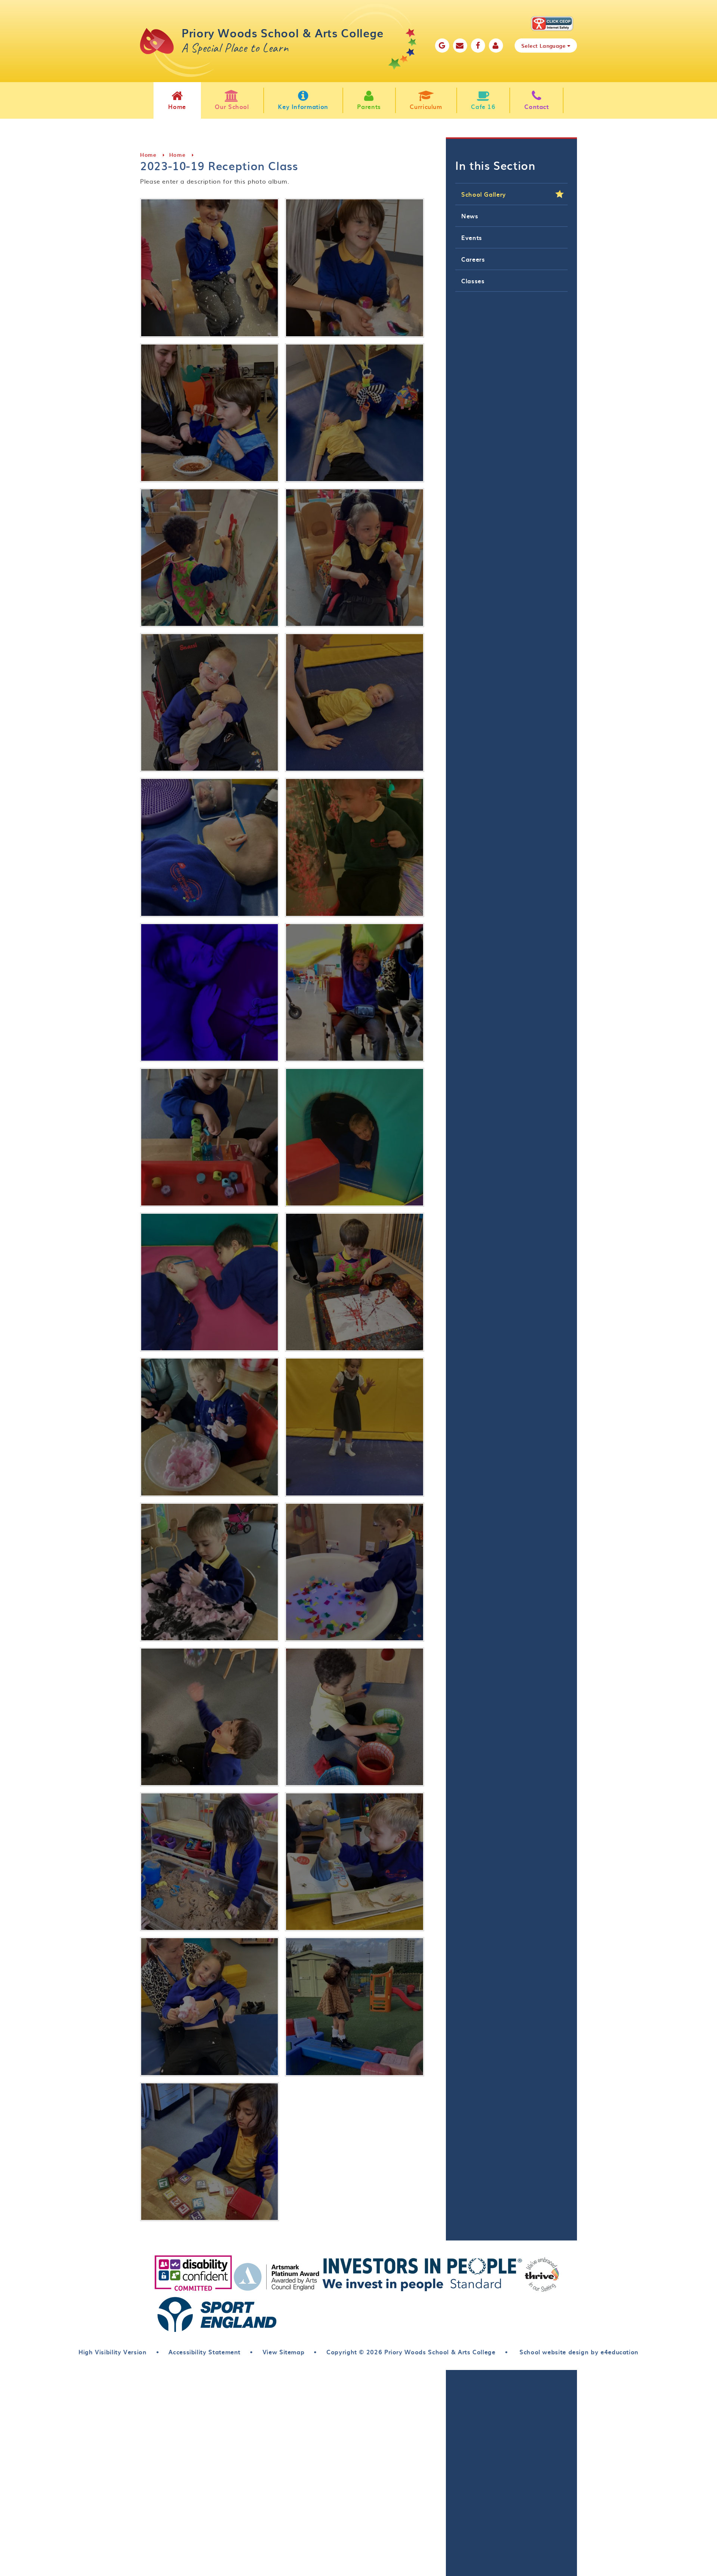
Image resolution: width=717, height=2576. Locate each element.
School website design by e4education (578, 2352)
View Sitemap (284, 2352)
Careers (473, 259)
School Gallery (484, 194)
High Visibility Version (113, 2352)
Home (148, 155)
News (470, 216)
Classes (473, 281)
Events (472, 237)
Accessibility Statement (204, 2352)
